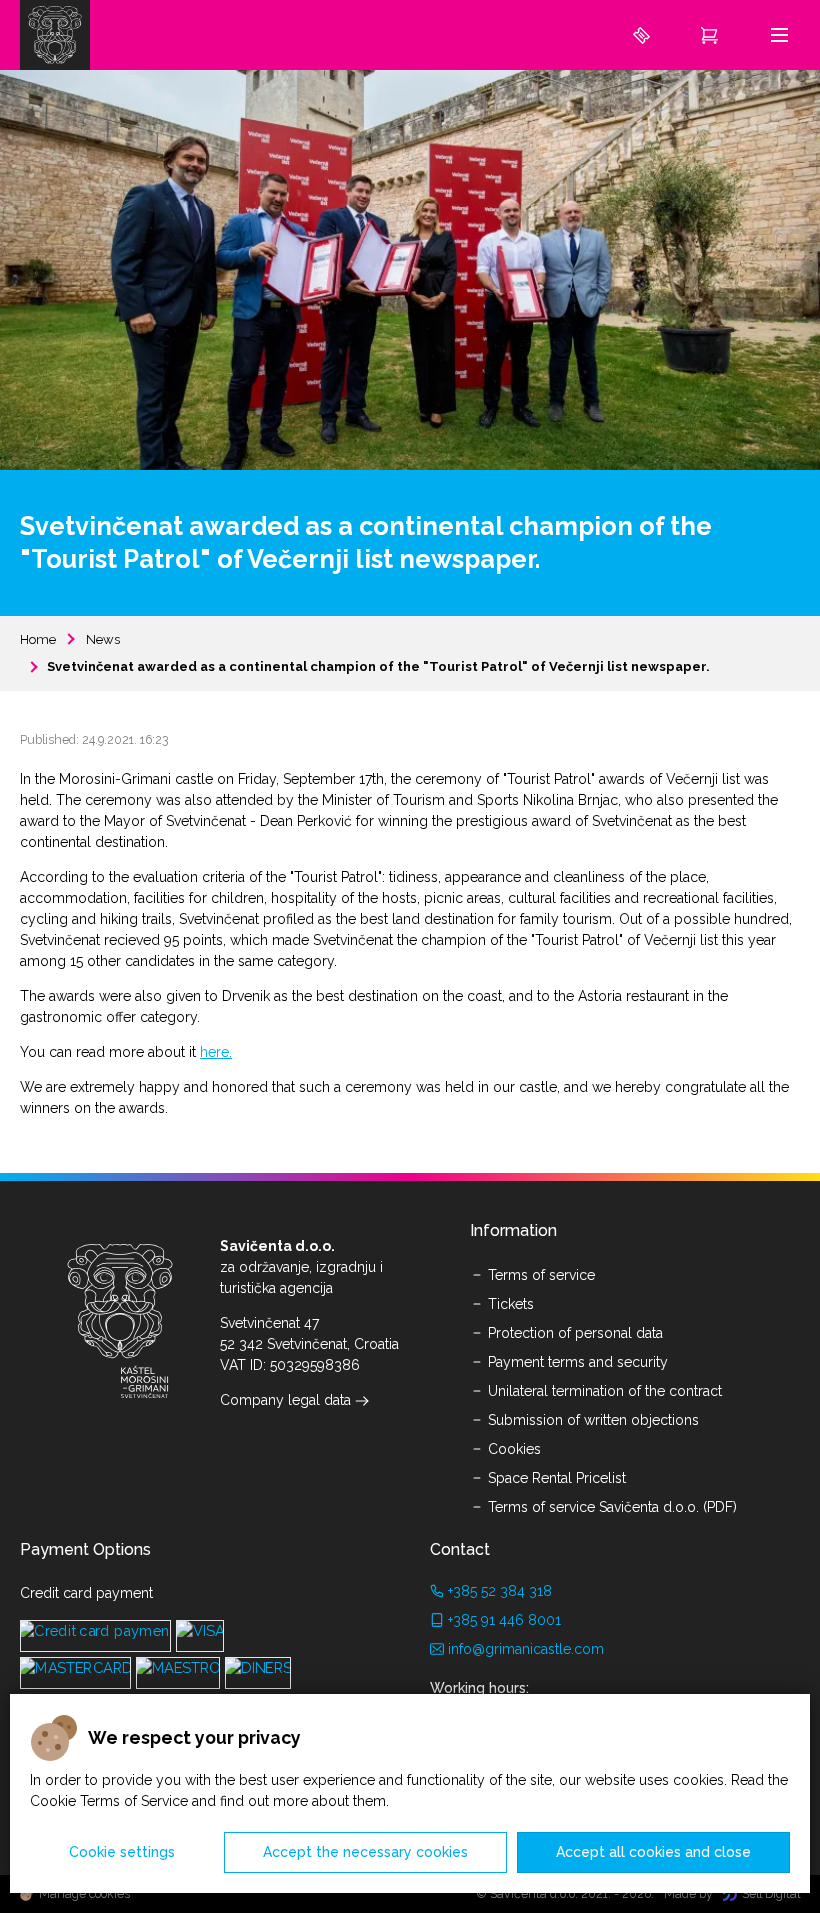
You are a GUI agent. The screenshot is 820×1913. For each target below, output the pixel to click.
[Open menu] (779, 34)
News (103, 639)
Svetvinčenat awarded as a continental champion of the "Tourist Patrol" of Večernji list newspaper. (378, 666)
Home (38, 639)
